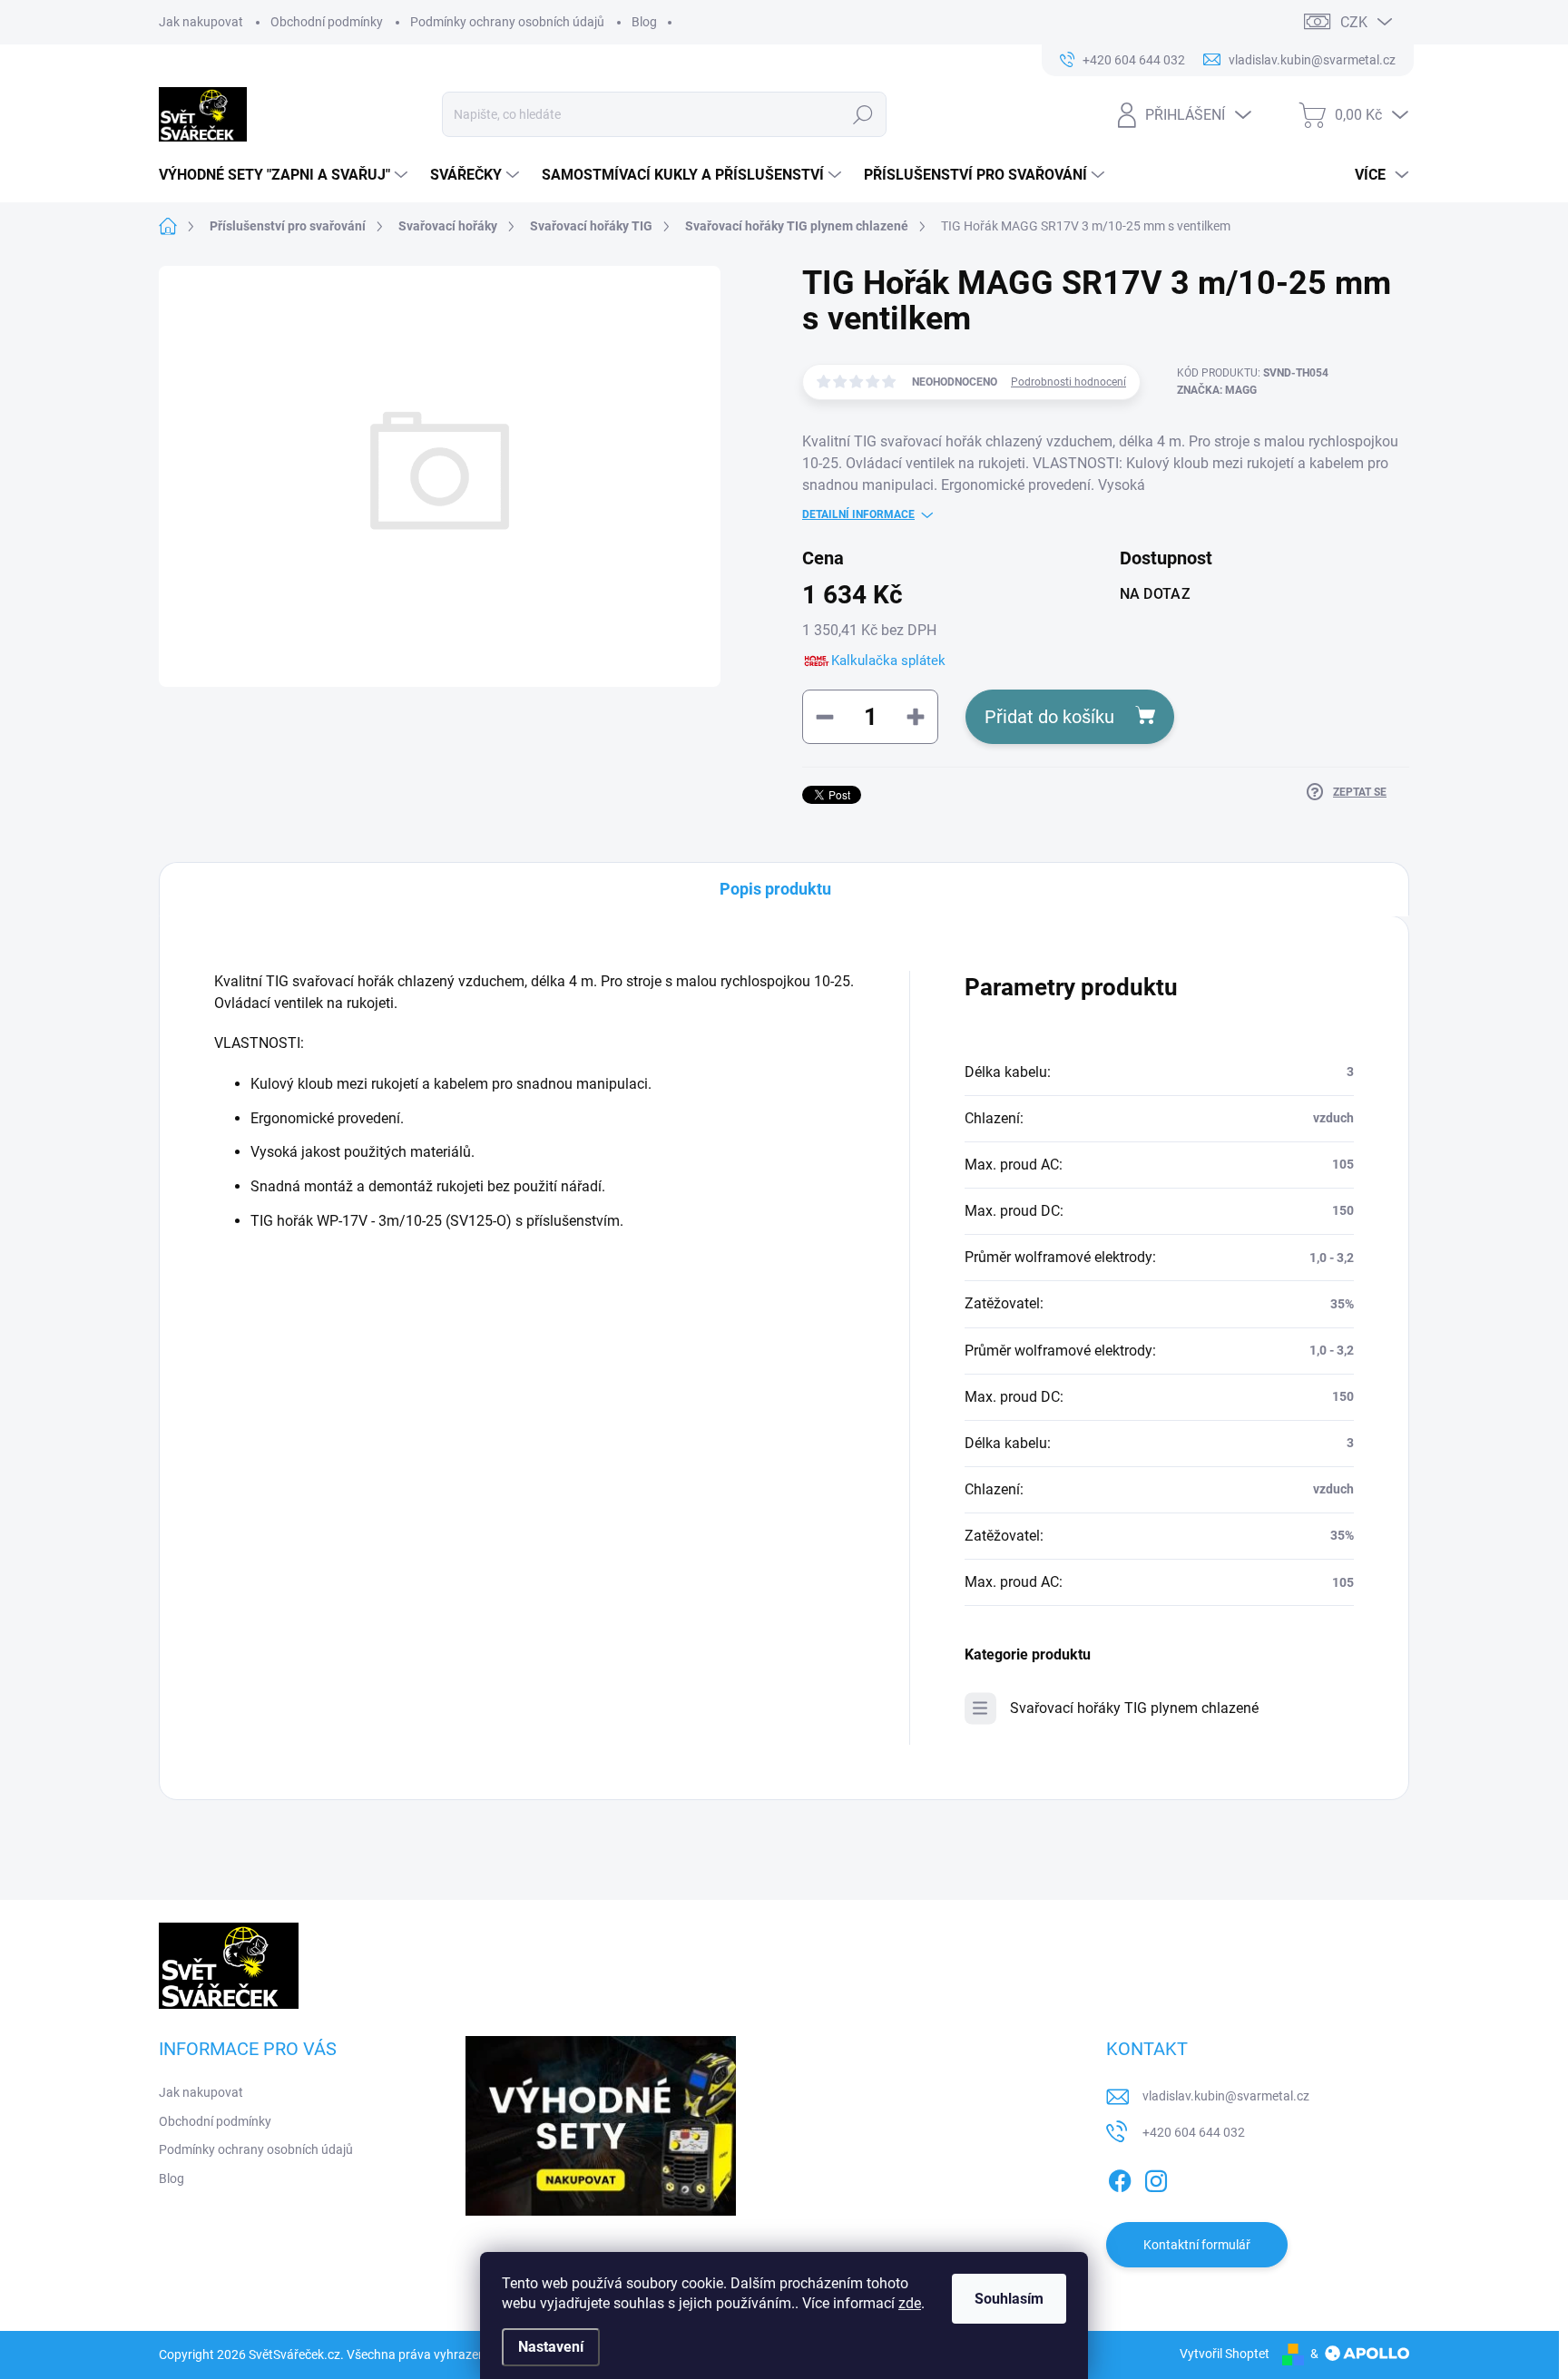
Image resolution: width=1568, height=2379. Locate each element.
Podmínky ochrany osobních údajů (507, 22)
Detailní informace (858, 514)
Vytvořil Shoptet (1225, 2354)
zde (910, 2303)
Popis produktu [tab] (775, 889)
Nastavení (551, 2347)
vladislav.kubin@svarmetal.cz (1226, 2096)
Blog (644, 22)
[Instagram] (1156, 2178)
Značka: (1217, 390)
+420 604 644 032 (1194, 2132)
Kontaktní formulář (1197, 2245)
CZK (1354, 22)
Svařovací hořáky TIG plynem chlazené (1134, 1708)
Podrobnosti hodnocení (1068, 382)
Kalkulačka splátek (888, 661)
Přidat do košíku (1049, 717)
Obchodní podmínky (327, 22)
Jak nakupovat (201, 22)
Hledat (862, 114)
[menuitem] (285, 175)
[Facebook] (1120, 2178)
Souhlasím (1009, 2299)
